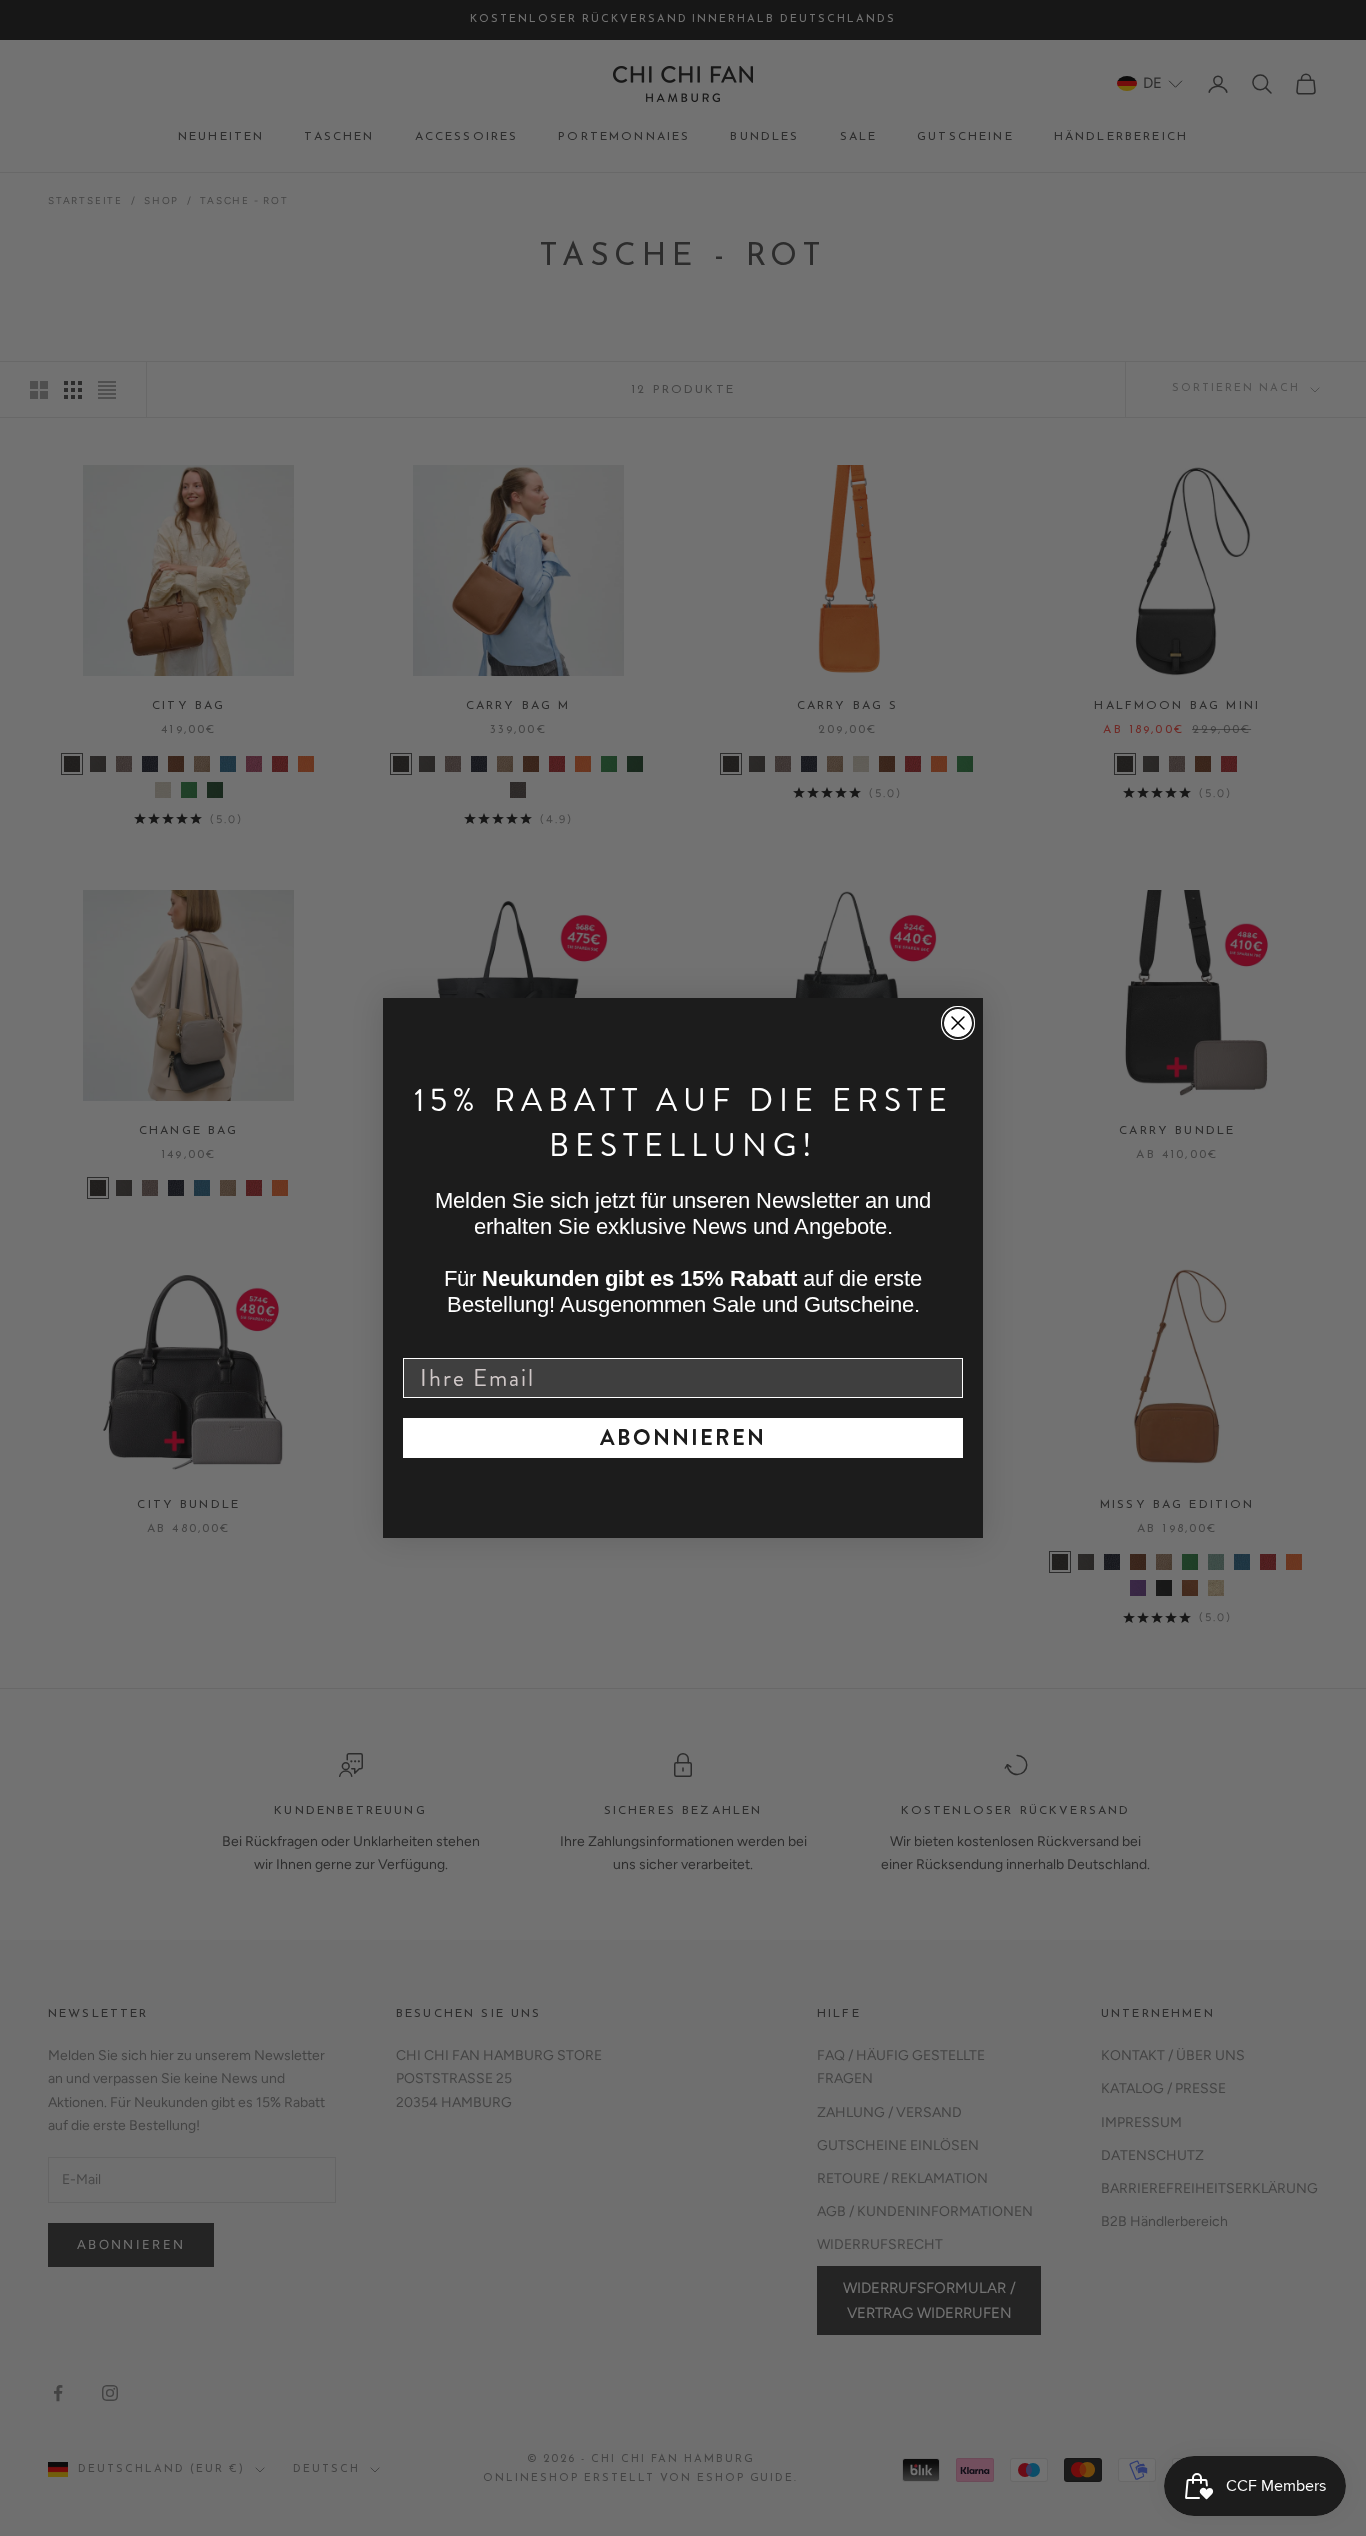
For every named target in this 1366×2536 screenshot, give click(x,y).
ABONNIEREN (683, 1437)
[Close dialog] (958, 1023)
